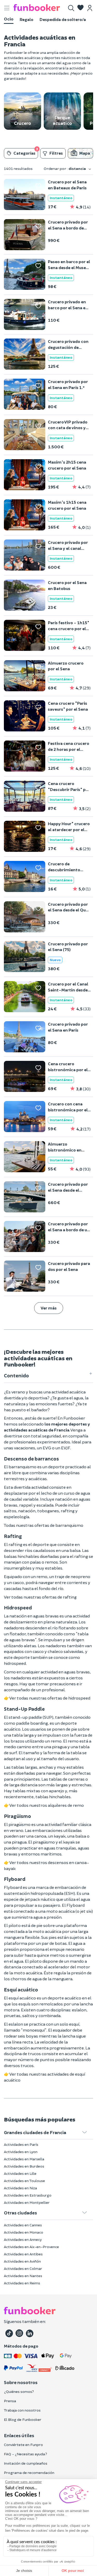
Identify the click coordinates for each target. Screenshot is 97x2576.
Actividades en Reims (22, 2283)
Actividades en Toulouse (24, 2181)
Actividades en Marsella (24, 2159)
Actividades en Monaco (24, 2232)
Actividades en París (21, 2144)
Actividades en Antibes (23, 2254)
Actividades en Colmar (23, 2268)
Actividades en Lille (20, 2173)
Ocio (9, 19)
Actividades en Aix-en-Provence (31, 2247)
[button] (80, 8)
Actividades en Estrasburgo (28, 2195)
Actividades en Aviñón (22, 2261)
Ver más (49, 1308)
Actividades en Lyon (21, 2152)
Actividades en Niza (20, 2188)
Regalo (27, 19)
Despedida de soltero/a (63, 19)
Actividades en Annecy (23, 2239)
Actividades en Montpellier (27, 2202)
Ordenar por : (65, 168)
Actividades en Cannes (23, 2225)
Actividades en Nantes (23, 2276)
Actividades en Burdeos (24, 2166)
